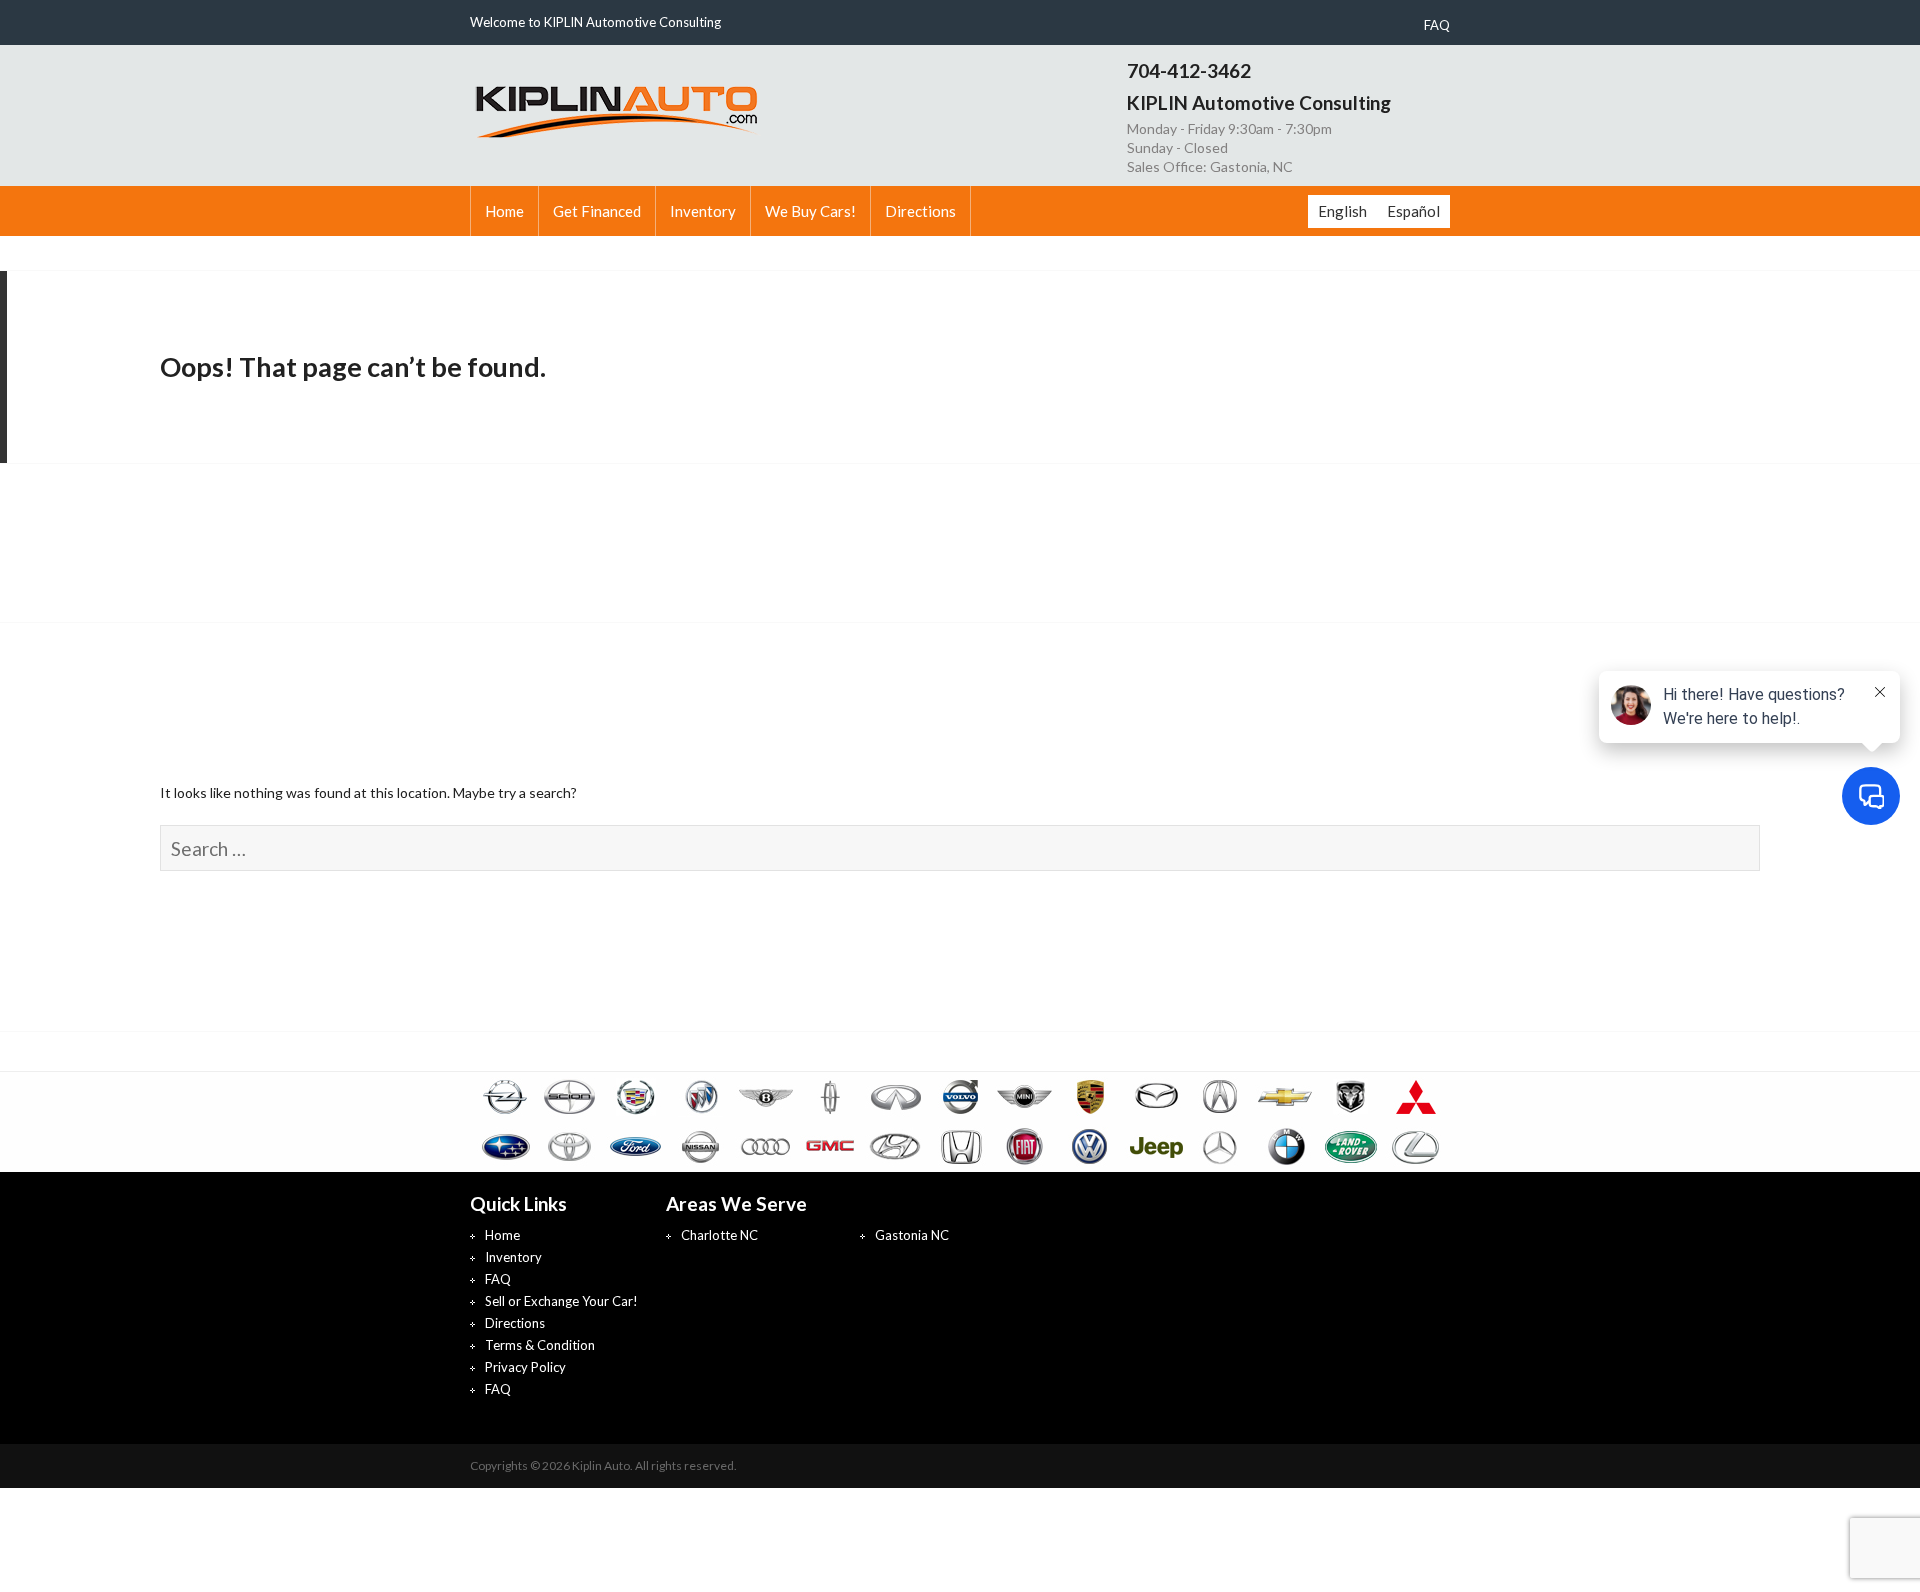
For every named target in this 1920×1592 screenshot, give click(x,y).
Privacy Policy (525, 1367)
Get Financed (597, 211)
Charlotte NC (719, 1235)
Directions (920, 211)
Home (504, 211)
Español (1413, 211)
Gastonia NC (912, 1235)
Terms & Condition (540, 1345)
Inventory (703, 211)
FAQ (1437, 25)
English (1342, 211)
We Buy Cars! (810, 211)
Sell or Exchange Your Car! (561, 1301)
